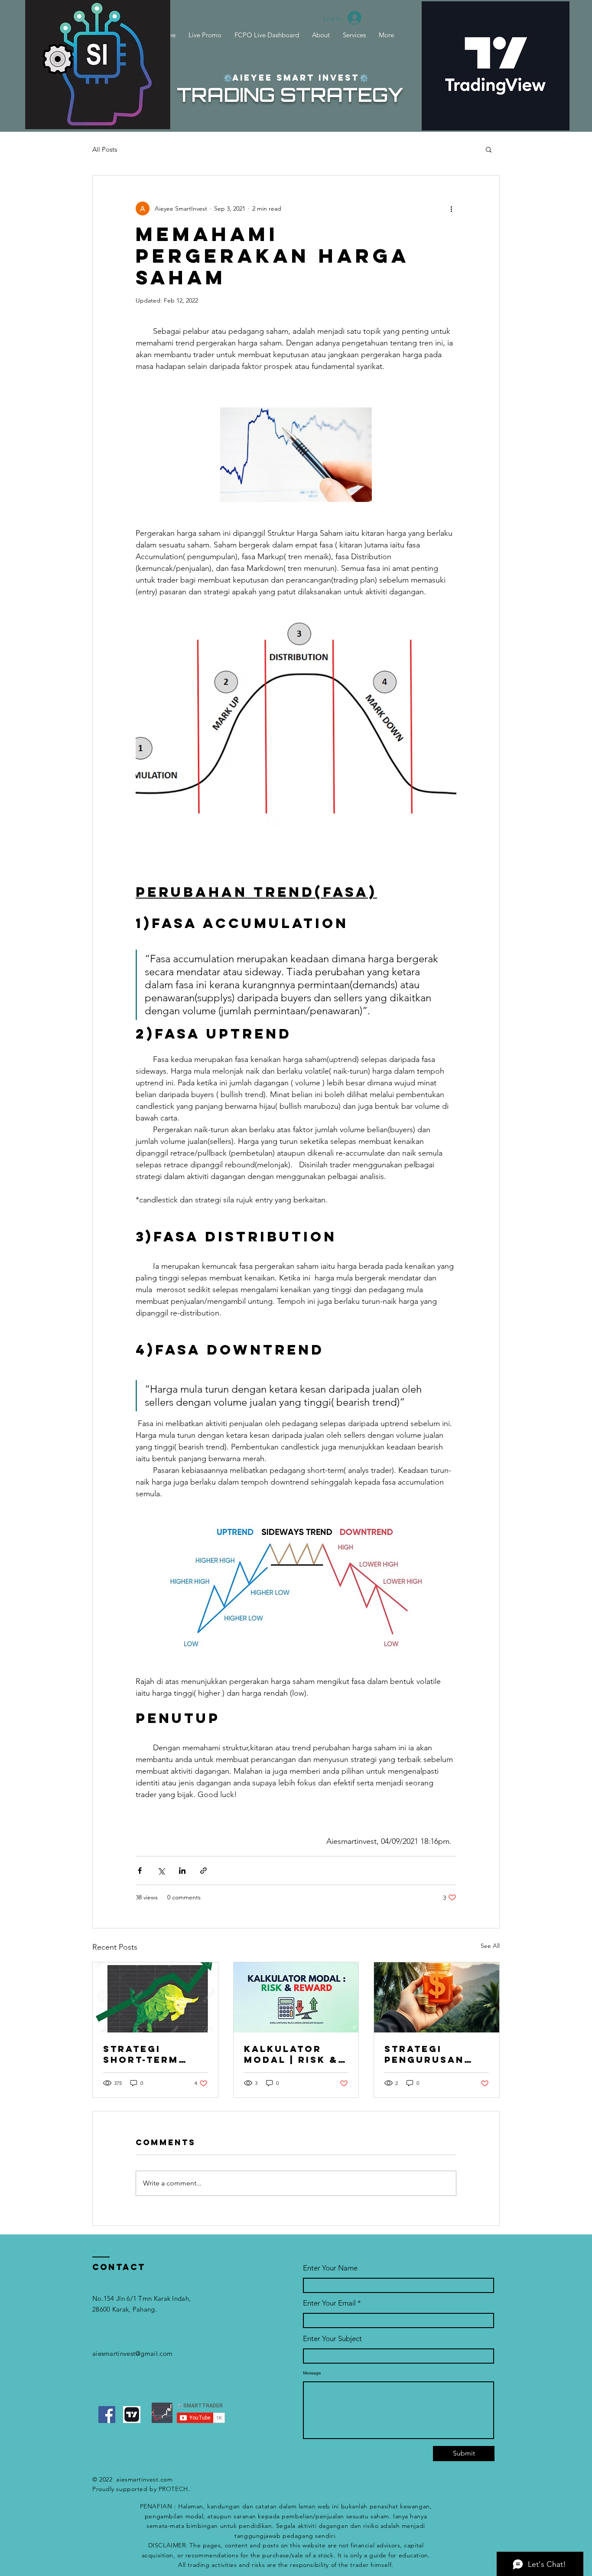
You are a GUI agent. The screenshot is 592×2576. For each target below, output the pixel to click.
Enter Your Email (329, 2303)
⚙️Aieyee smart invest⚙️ (296, 78)
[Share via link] (203, 1871)
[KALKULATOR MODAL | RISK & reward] (296, 1997)
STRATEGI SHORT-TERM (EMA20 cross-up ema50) (150, 2054)
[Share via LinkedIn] (182, 1871)
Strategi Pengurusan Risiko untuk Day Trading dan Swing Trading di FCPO (426, 2054)
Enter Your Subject (332, 2339)
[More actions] (451, 208)
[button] (489, 149)
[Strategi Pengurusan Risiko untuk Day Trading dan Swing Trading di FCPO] (437, 1997)
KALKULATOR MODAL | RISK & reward (291, 2054)
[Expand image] (296, 455)
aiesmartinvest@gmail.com (132, 2353)
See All (490, 1946)
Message (312, 2373)
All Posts (105, 149)
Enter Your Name (330, 2268)
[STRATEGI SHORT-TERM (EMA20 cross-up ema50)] (155, 1997)
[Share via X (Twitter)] (161, 1871)
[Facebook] (107, 2415)
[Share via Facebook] (140, 1871)
